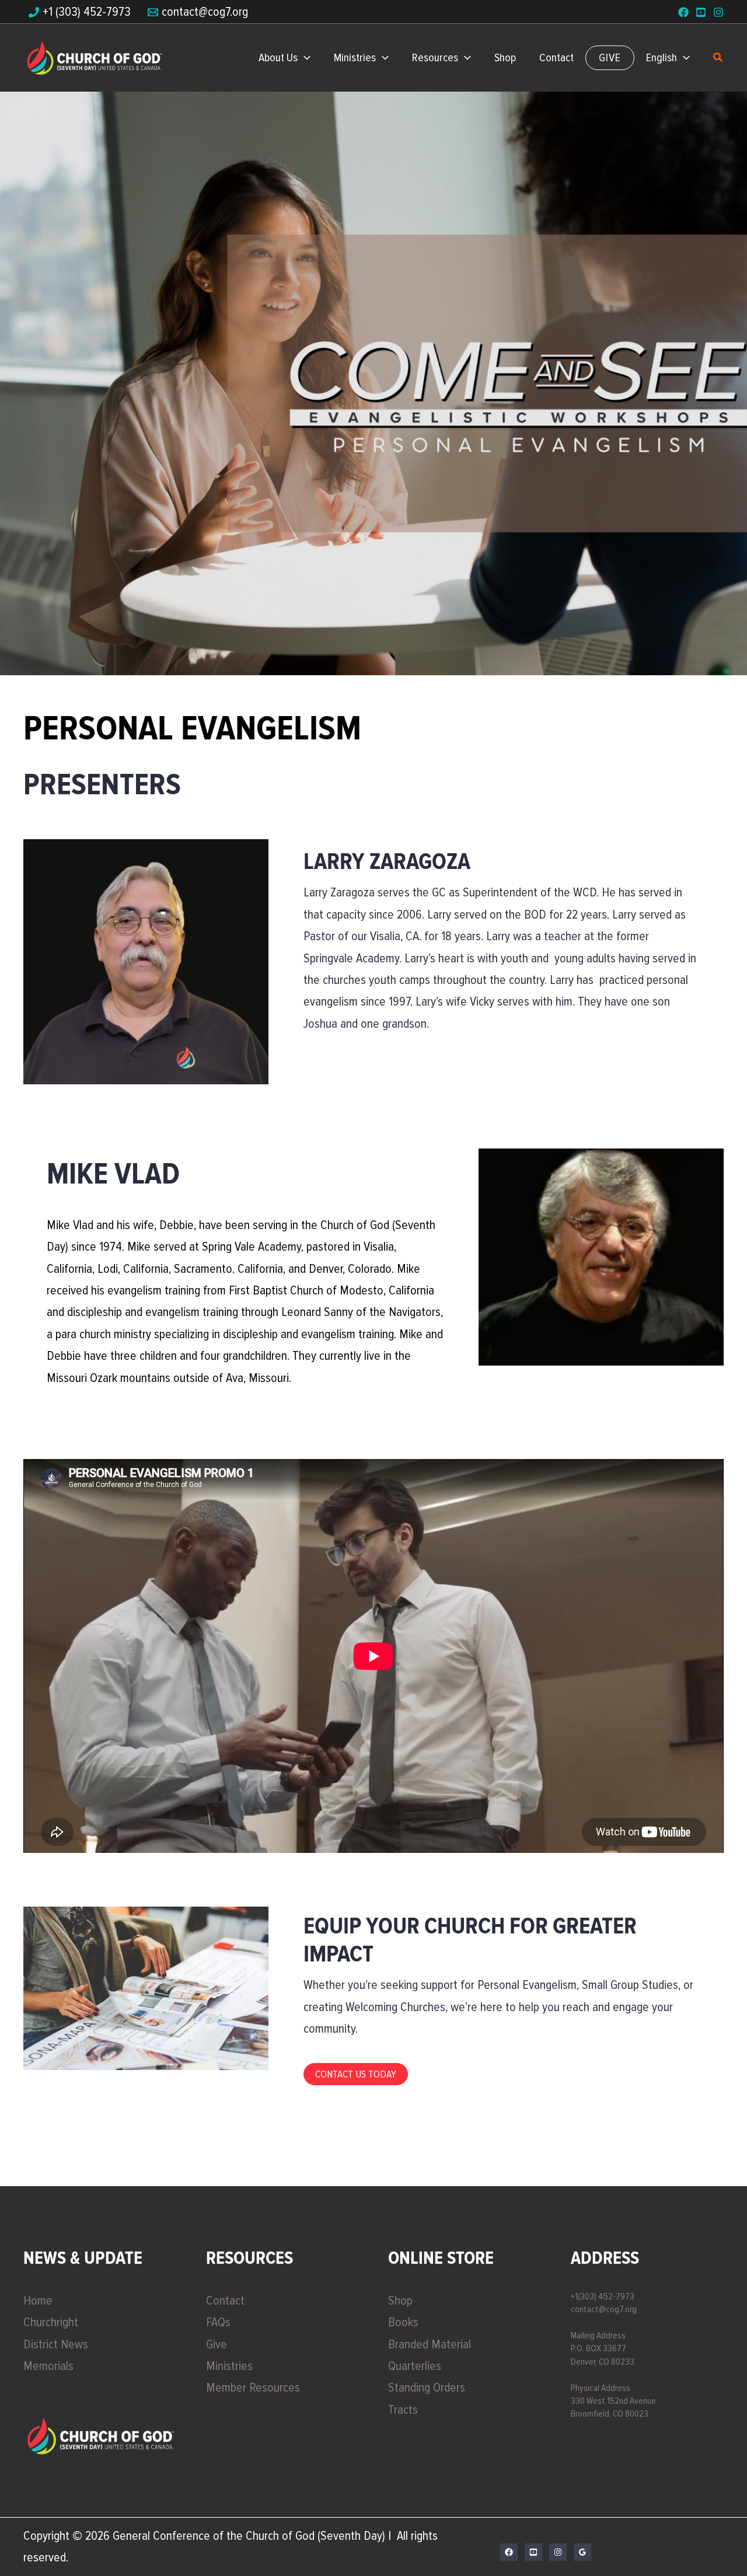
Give (217, 2345)
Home (38, 2301)
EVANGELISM (374, 2155)
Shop (400, 2301)
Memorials (48, 2366)
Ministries (229, 2366)
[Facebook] (683, 12)
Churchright (51, 2322)
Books (403, 2322)
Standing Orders (427, 2388)
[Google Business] (582, 2552)
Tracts (403, 2410)
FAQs (218, 2322)
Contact (225, 2301)
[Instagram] (718, 12)
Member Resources (253, 2388)
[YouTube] (701, 12)
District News (56, 2345)
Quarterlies (415, 2366)
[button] (304, 58)
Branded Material (430, 2345)
